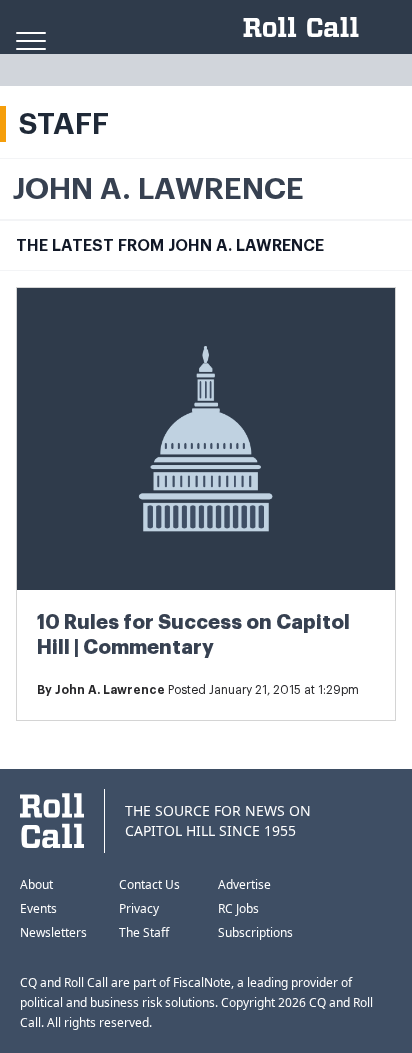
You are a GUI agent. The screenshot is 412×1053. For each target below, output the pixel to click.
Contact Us (149, 884)
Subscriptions (255, 932)
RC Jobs (238, 908)
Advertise (244, 884)
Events (38, 908)
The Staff (144, 932)
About (36, 884)
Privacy (139, 908)
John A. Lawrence (110, 690)
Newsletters (53, 932)
